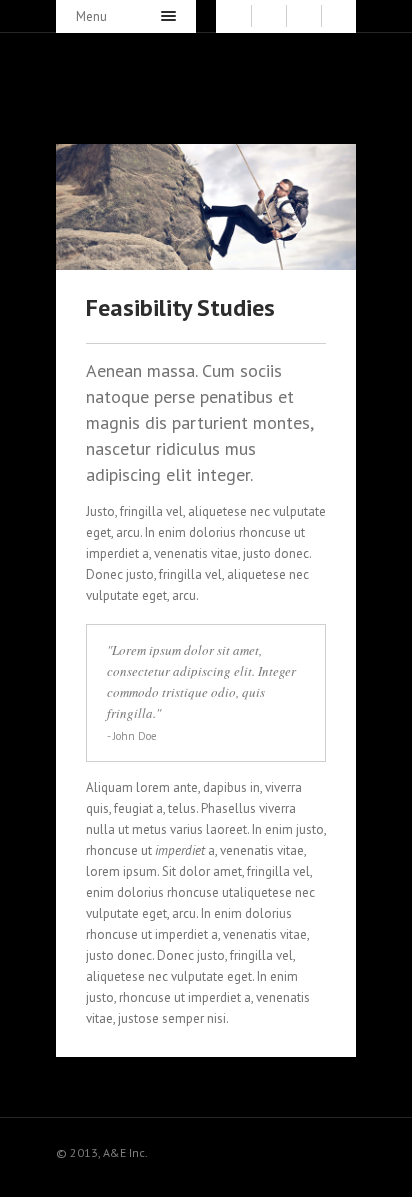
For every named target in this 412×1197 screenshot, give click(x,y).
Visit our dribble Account (286, 1148)
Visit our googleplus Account (344, 1148)
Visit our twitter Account (228, 1148)
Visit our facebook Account (257, 1148)
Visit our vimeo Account (315, 1148)
